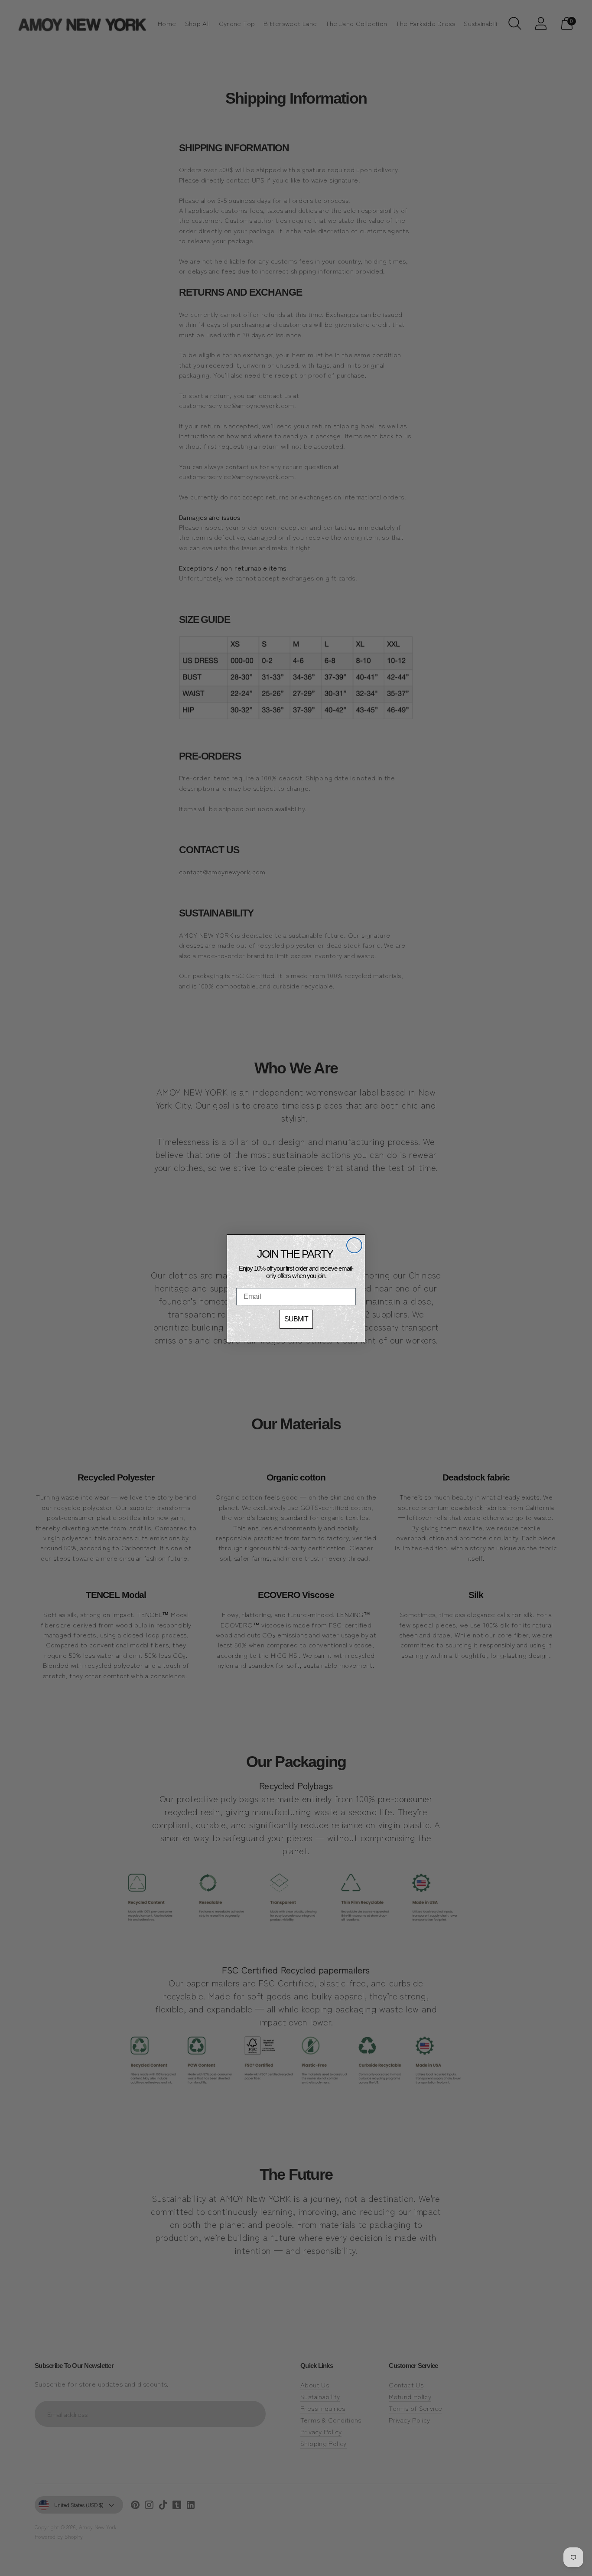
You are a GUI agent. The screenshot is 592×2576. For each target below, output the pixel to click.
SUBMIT (296, 1319)
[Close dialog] (354, 1245)
